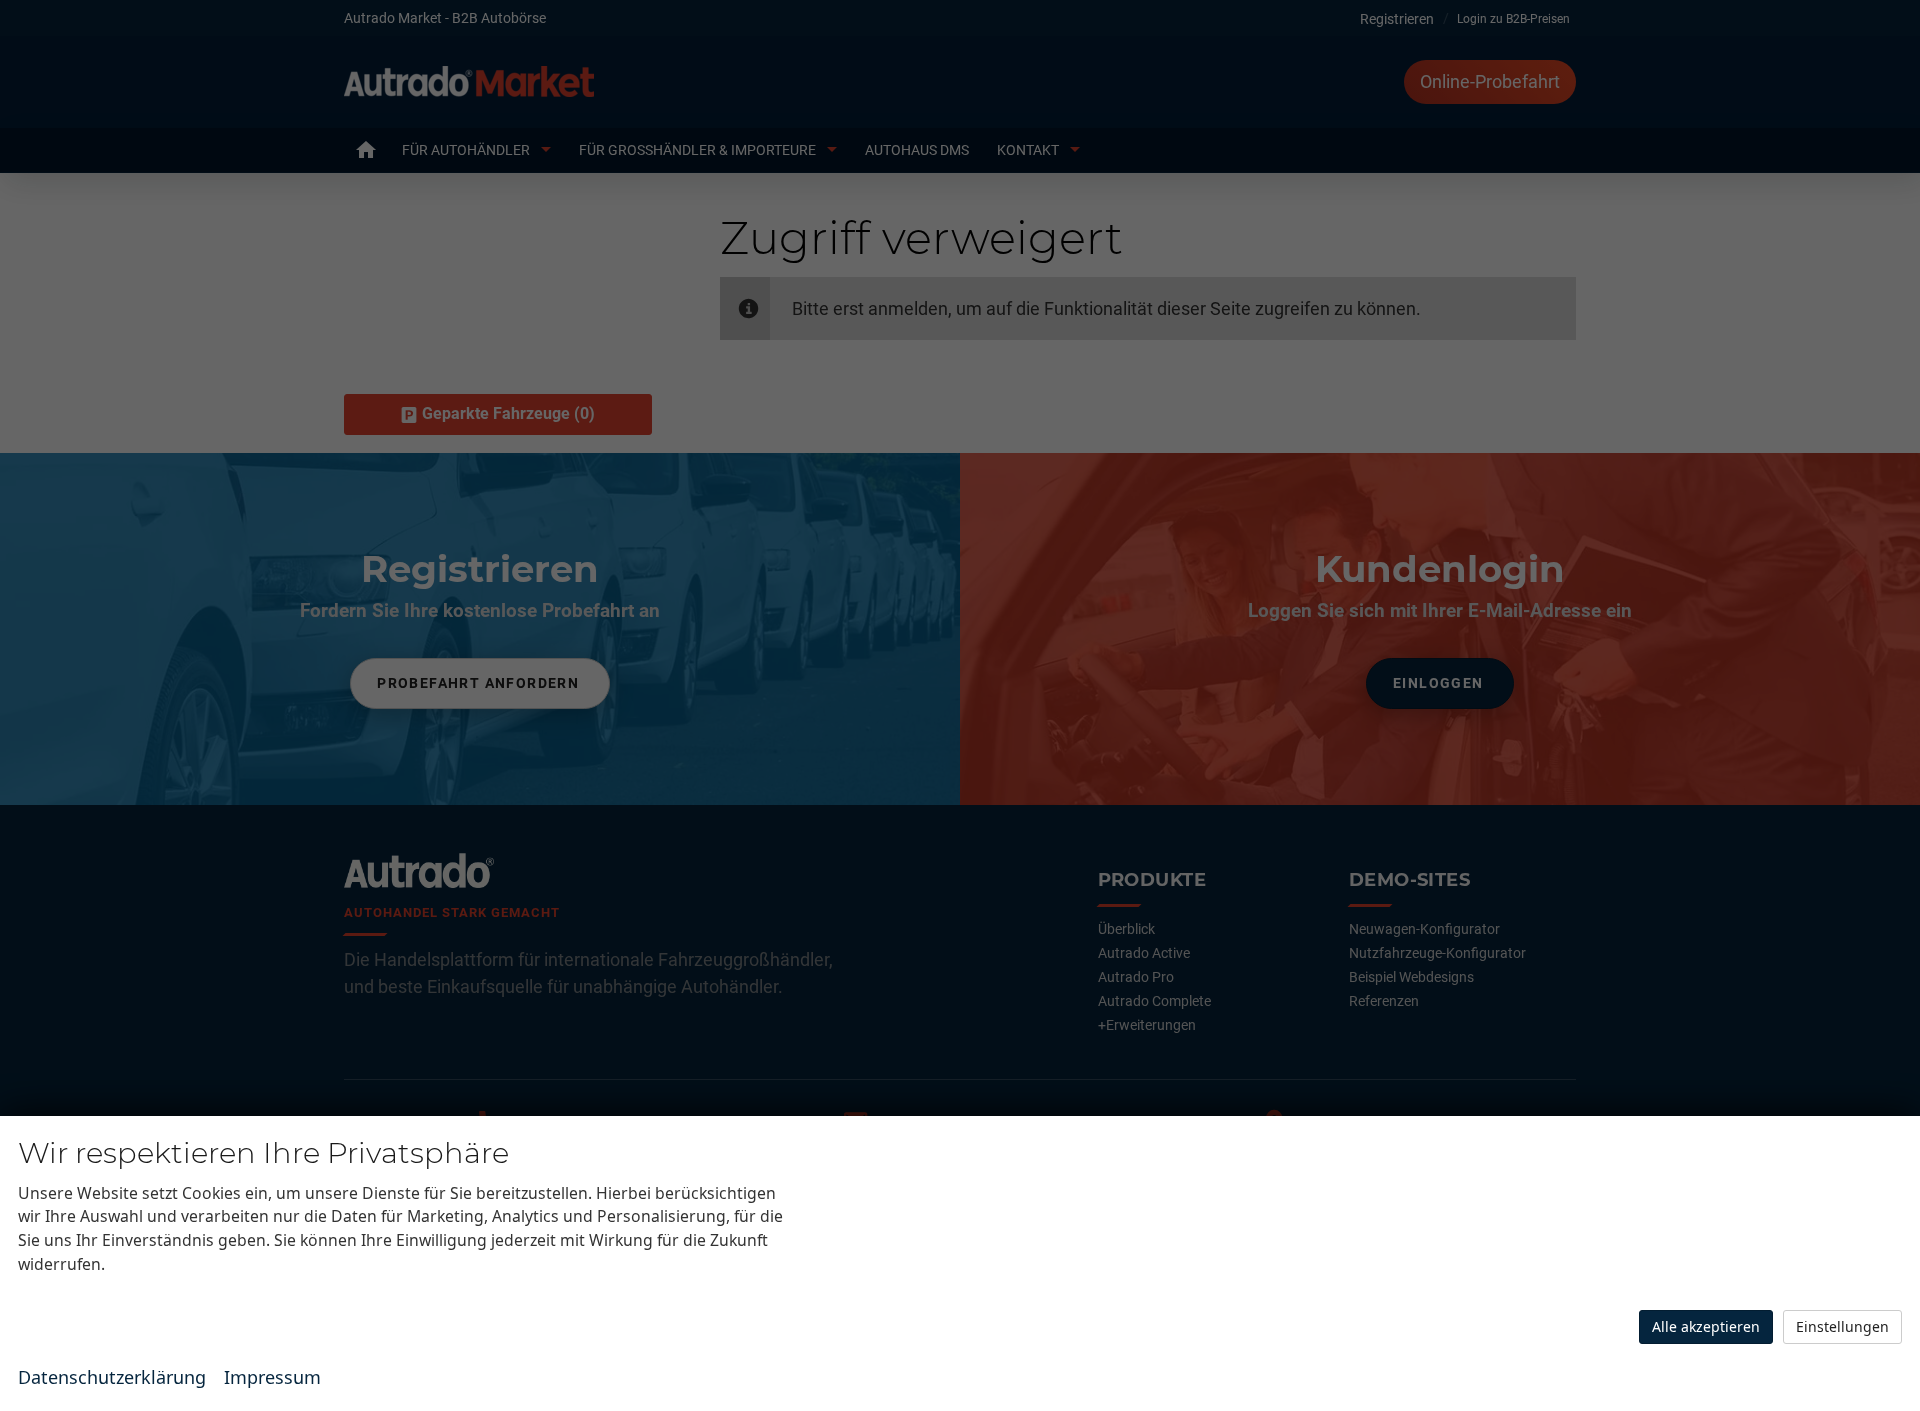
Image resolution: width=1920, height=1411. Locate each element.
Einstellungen (1842, 1326)
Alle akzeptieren (1706, 1326)
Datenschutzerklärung (112, 1377)
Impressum (272, 1377)
